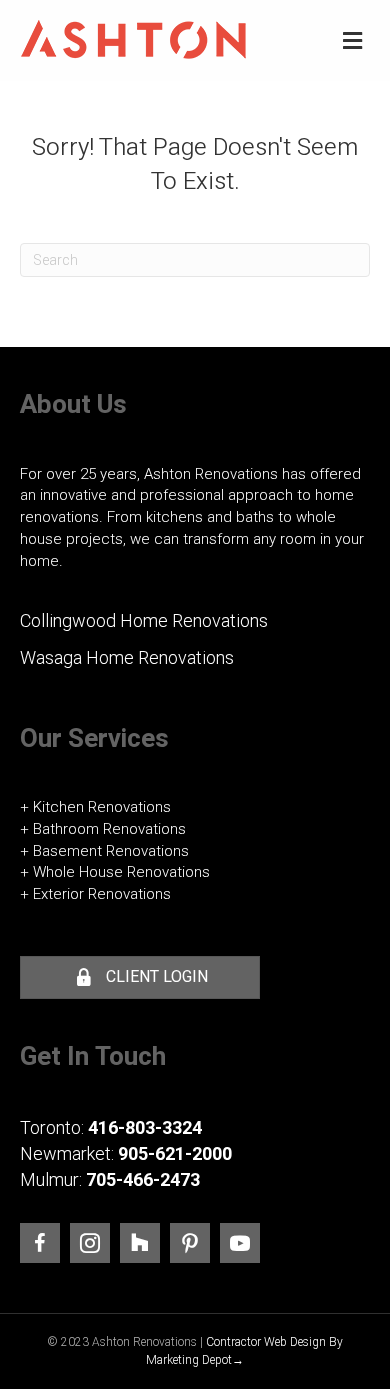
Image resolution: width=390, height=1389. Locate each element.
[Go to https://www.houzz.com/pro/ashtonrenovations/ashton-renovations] (140, 1243)
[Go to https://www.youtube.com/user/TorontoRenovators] (240, 1243)
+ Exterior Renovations (95, 894)
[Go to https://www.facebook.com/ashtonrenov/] (40, 1243)
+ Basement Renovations (104, 851)
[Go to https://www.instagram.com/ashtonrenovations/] (90, 1243)
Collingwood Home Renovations (144, 620)
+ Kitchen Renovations (95, 807)
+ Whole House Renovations (115, 872)
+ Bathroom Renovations (103, 829)
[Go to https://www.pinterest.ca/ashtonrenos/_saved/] (190, 1243)
